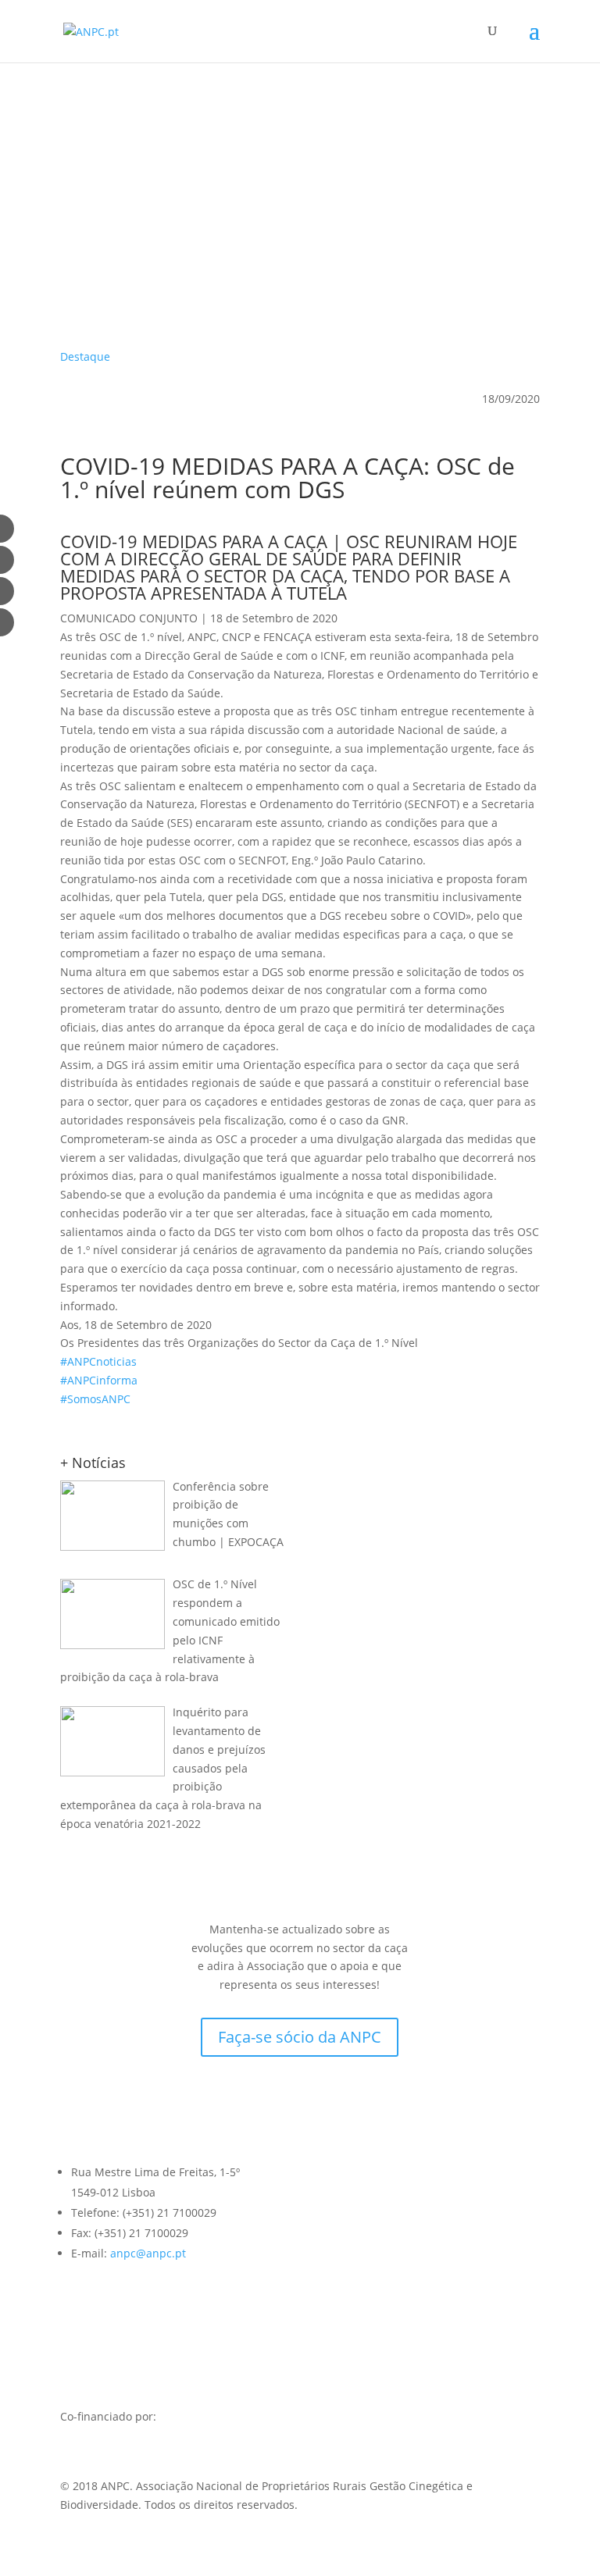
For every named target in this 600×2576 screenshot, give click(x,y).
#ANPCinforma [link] (99, 1380)
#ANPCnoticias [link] (98, 1361)
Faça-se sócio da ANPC (300, 2037)
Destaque (85, 356)
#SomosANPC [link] (95, 1399)
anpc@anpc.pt (148, 2253)
